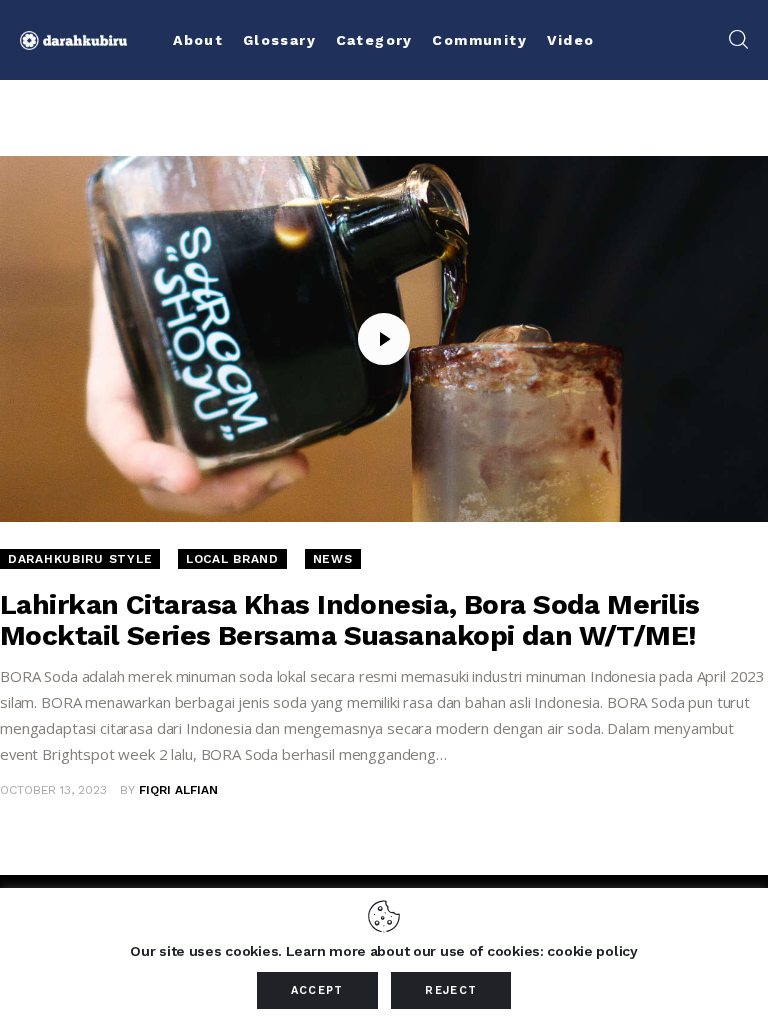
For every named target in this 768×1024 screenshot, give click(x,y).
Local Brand (232, 559)
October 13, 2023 (53, 790)
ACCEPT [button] (317, 990)
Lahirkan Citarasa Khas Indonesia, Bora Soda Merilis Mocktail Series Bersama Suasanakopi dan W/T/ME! (349, 620)
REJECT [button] (451, 990)
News (333, 559)
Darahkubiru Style (80, 559)
